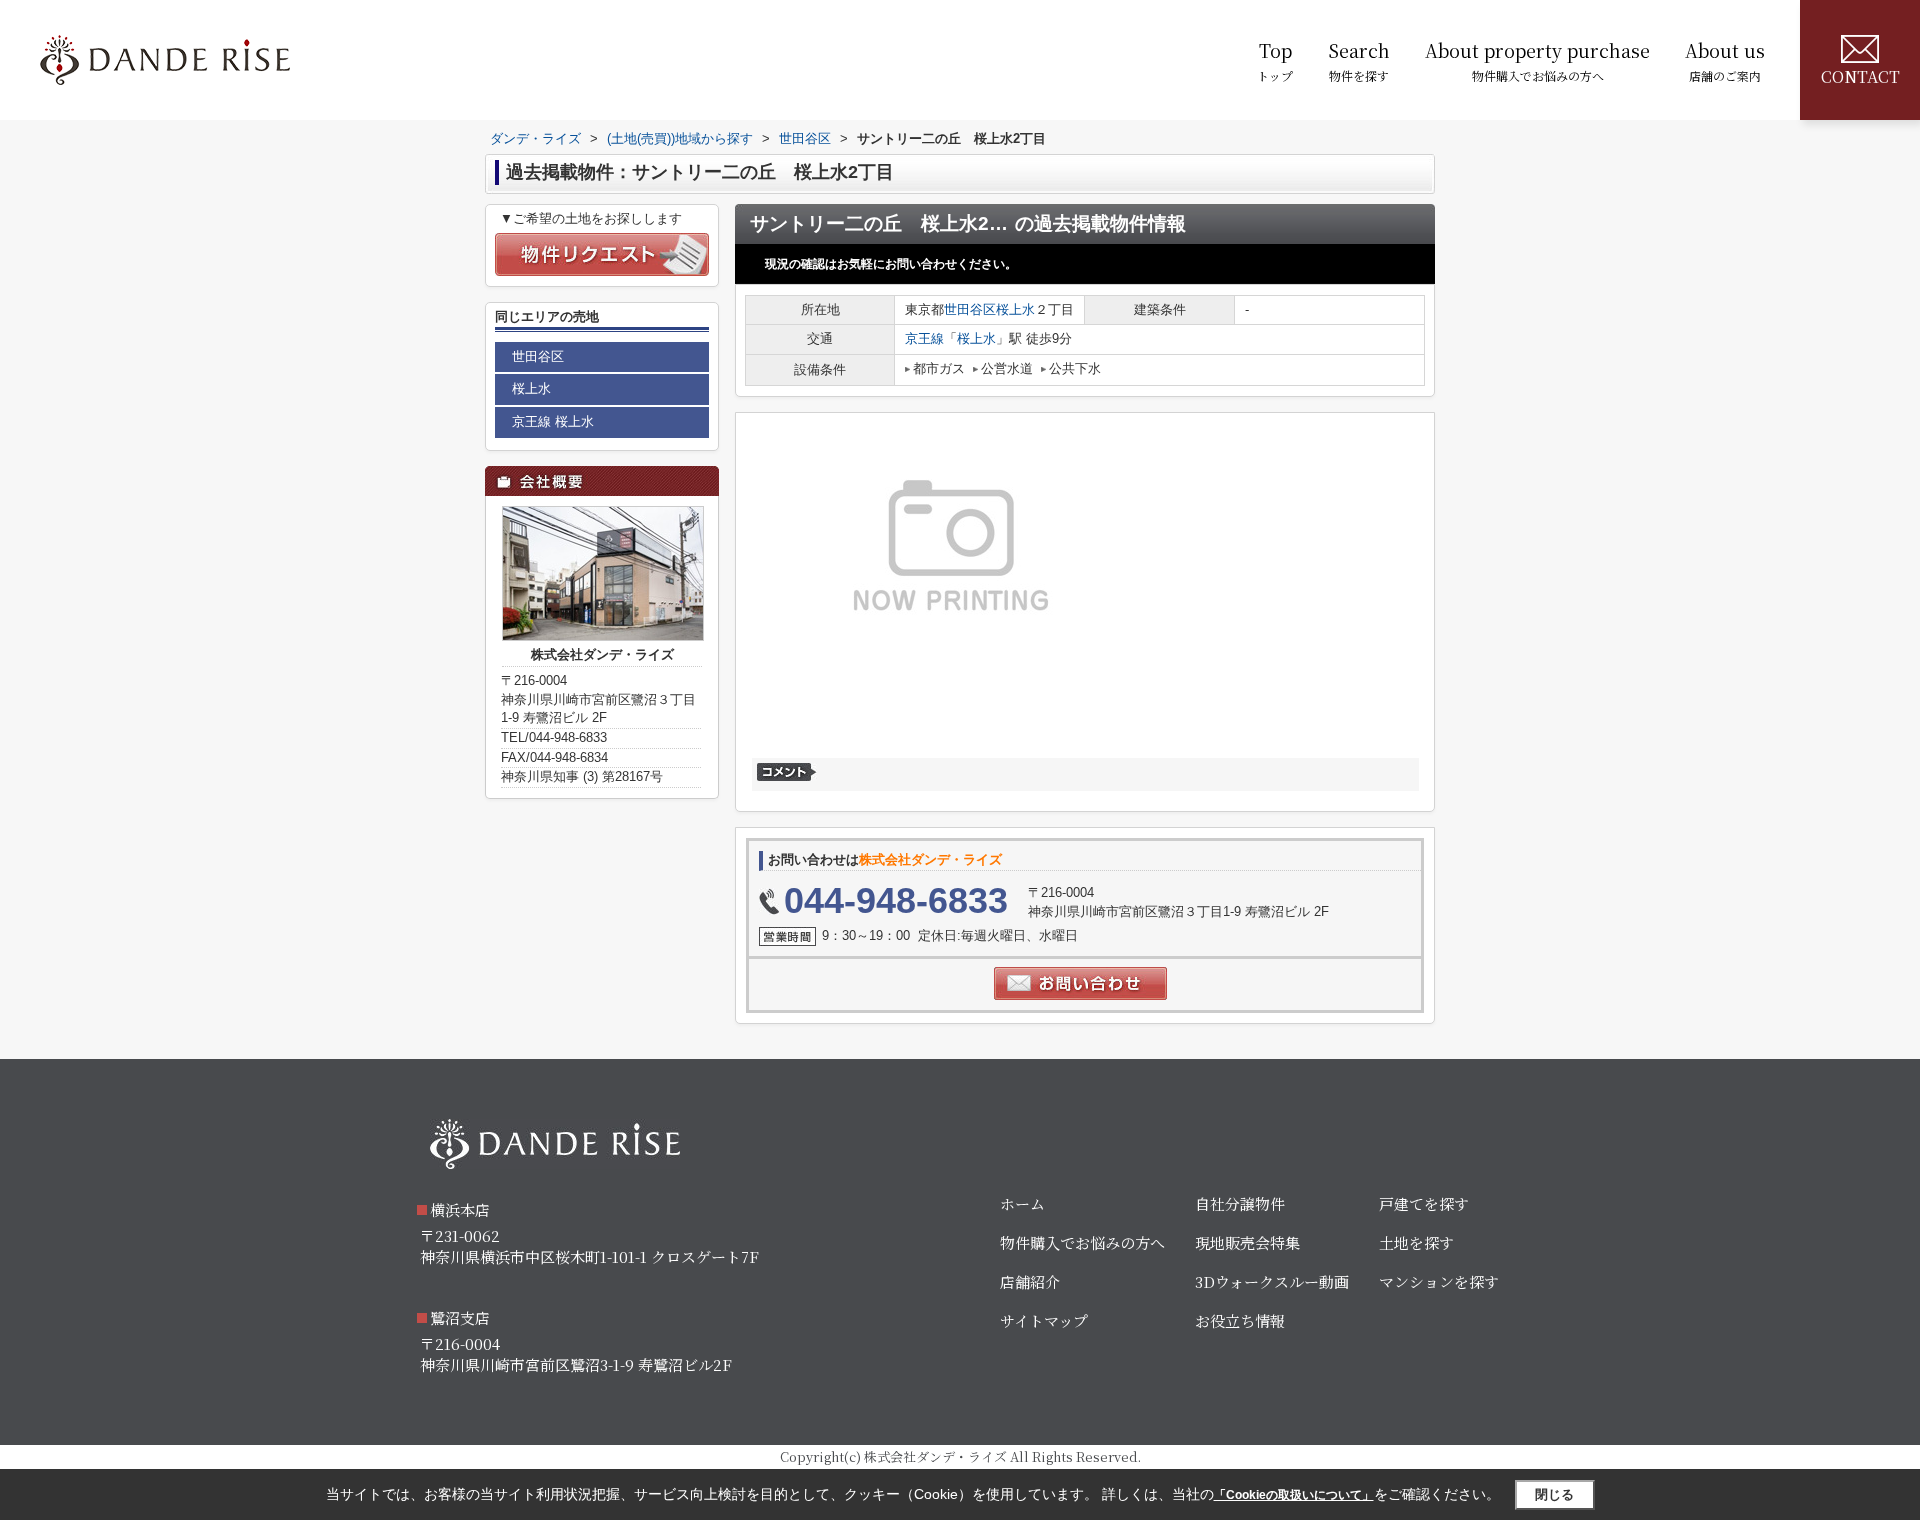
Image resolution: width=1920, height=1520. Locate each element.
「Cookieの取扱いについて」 (1294, 1495)
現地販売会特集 (1247, 1242)
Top (1275, 60)
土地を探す (1416, 1242)
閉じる (1554, 1494)
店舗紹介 (1030, 1281)
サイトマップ (1044, 1320)
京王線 (924, 338)
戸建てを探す (1424, 1203)
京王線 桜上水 (553, 421)
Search (1359, 60)
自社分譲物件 (1240, 1203)
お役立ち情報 (1240, 1320)
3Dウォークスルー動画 (1272, 1281)
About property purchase (1537, 60)
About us (1725, 60)
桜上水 (1015, 309)
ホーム (1022, 1203)
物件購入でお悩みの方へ (1082, 1242)
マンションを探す (1439, 1281)
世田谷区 (970, 309)
